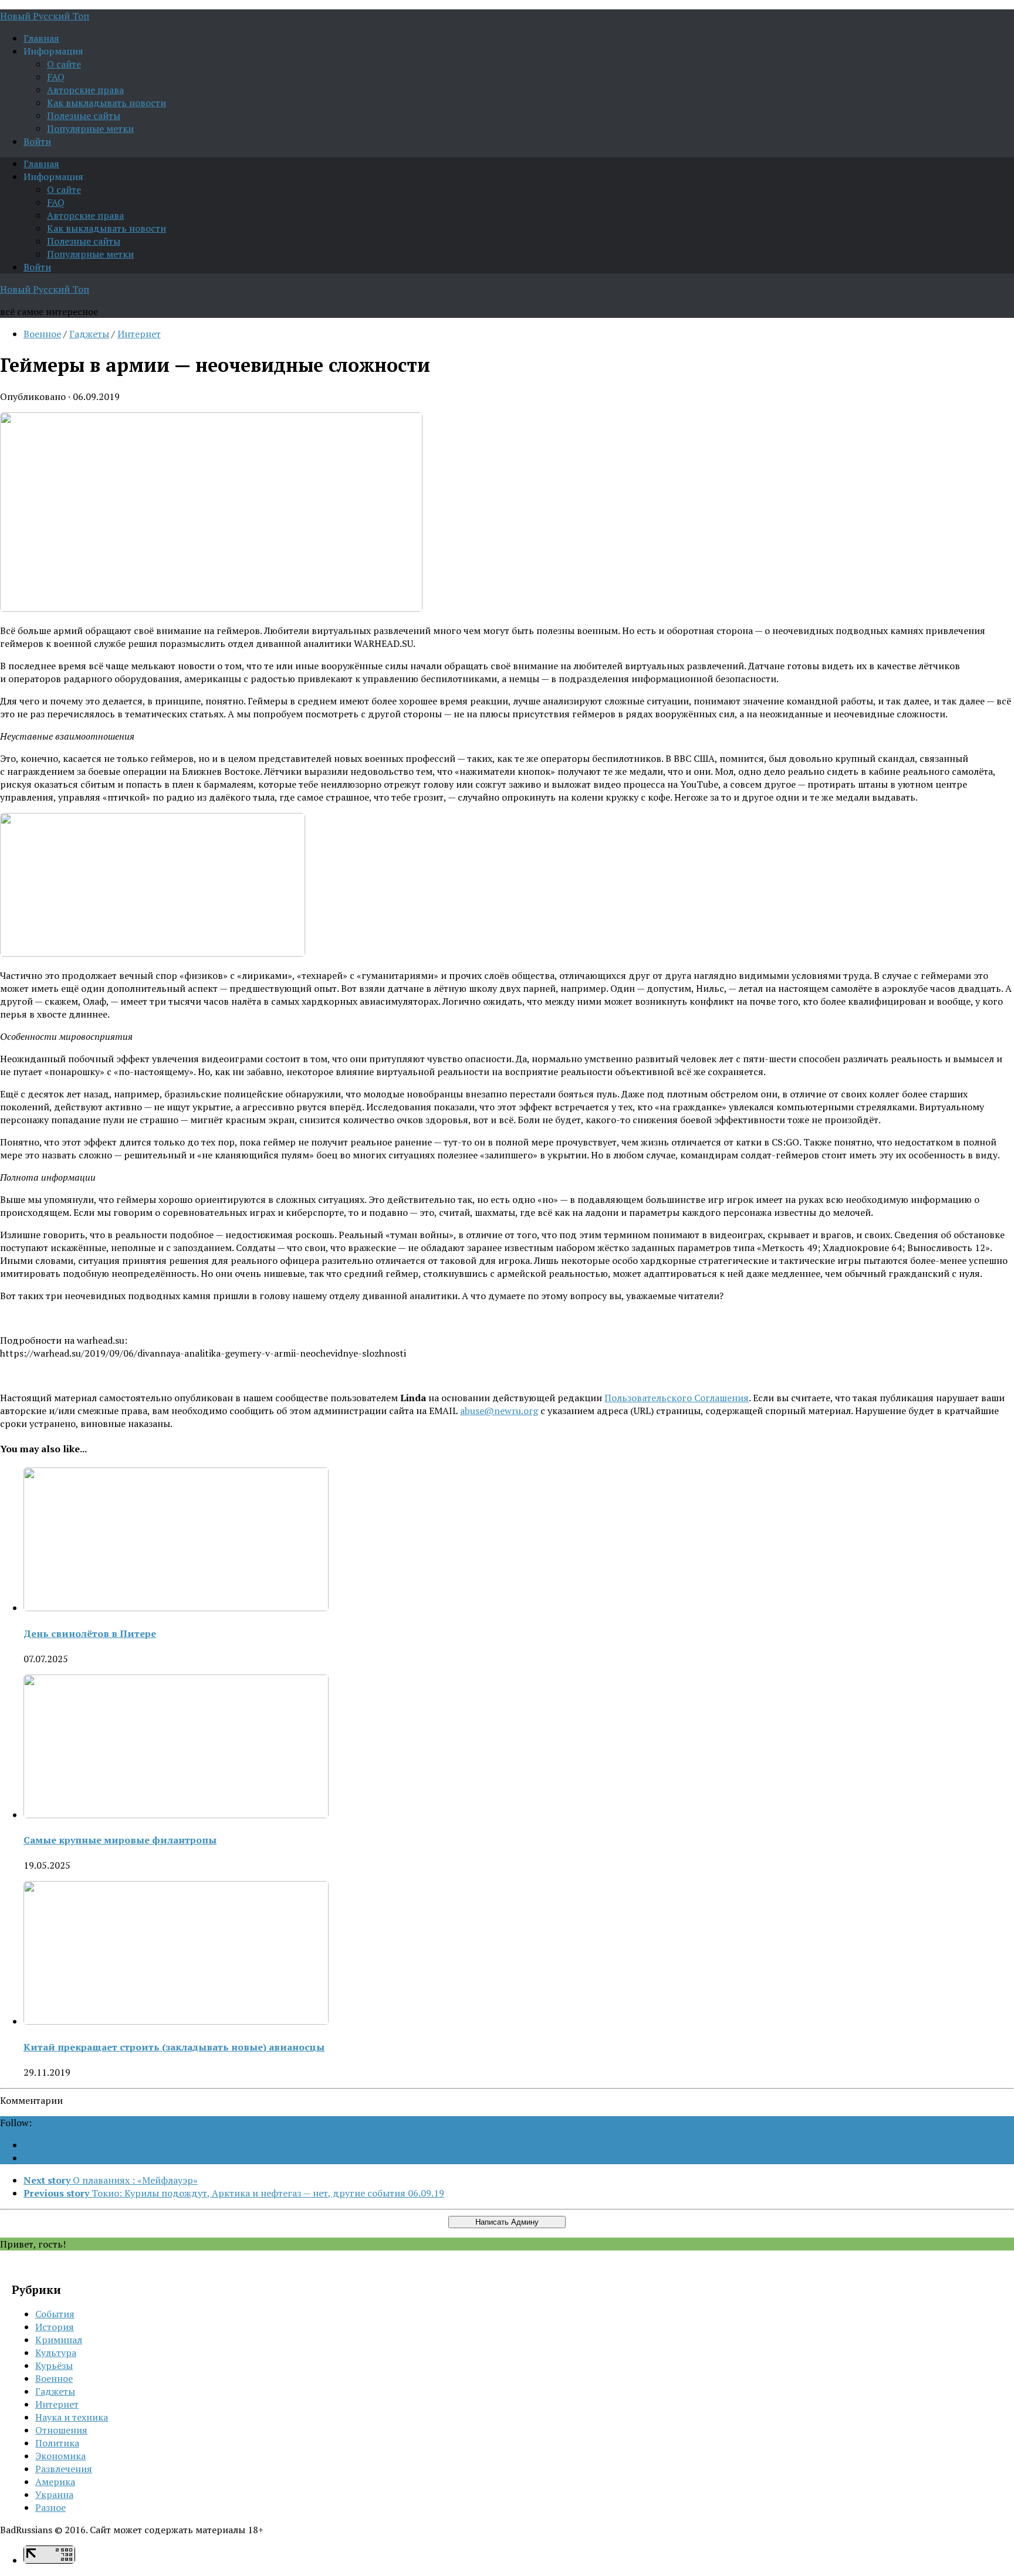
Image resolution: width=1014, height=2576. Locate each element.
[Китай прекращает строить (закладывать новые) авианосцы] (176, 2021)
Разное (50, 2507)
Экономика (60, 2456)
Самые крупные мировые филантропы (120, 1840)
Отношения (61, 2430)
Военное (42, 334)
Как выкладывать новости (107, 103)
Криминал (59, 2340)
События (55, 2314)
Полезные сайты (84, 116)
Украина (54, 2494)
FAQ (56, 77)
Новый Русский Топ (45, 16)
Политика (57, 2443)
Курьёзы (54, 2365)
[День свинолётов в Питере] (176, 1608)
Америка (55, 2482)
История (55, 2327)
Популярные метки (90, 128)
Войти (37, 141)
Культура (56, 2353)
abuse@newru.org (499, 1411)
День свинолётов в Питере (90, 1633)
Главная (41, 38)
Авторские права (85, 90)
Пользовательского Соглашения (677, 1398)
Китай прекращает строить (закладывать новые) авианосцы (174, 2047)
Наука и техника (72, 2417)
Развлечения (64, 2469)
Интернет (139, 334)
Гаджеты (89, 334)
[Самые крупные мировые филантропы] (176, 1815)
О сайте (64, 64)
